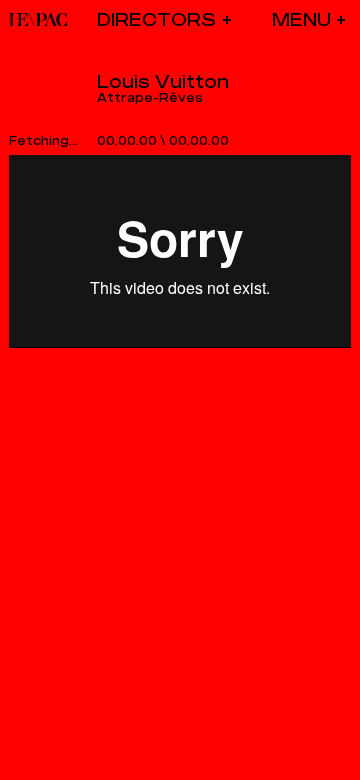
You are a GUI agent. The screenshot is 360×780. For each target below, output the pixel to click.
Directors (156, 19)
